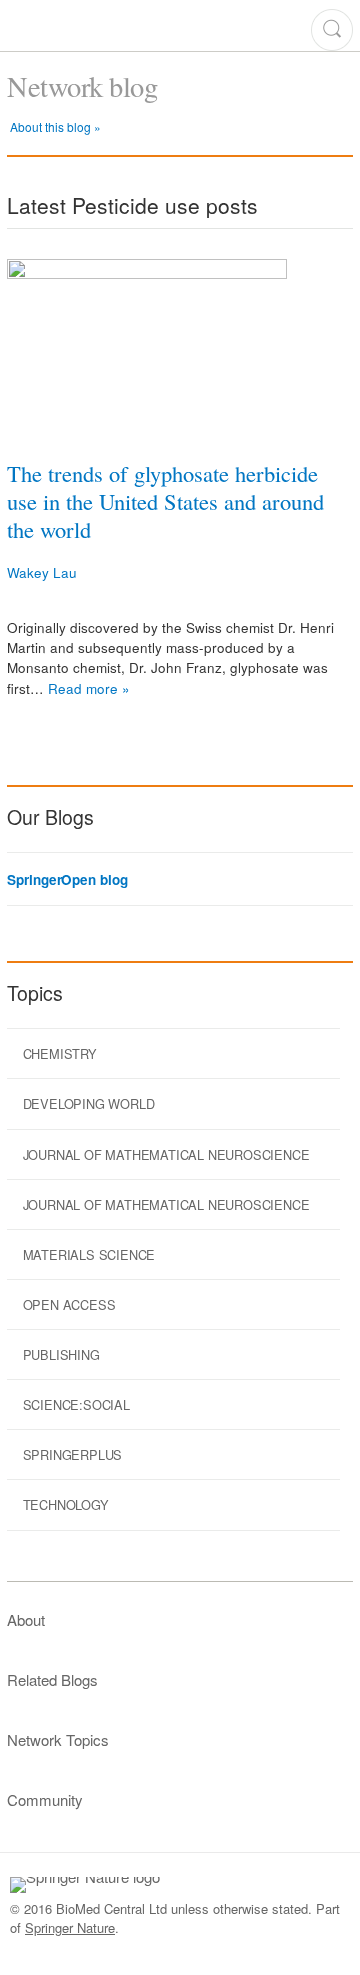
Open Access (69, 1304)
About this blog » (55, 126)
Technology (66, 1504)
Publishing (61, 1354)
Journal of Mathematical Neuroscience (166, 1154)
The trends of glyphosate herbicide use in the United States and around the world (165, 501)
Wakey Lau (42, 572)
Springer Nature (70, 1927)
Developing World (89, 1103)
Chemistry (60, 1053)
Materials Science (89, 1254)
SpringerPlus (73, 1454)
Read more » (89, 688)
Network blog (82, 86)
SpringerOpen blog (67, 880)
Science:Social (76, 1404)
